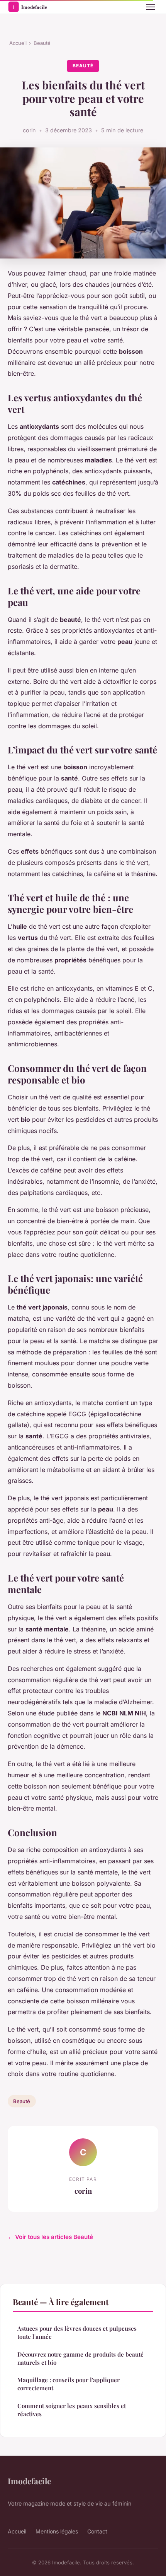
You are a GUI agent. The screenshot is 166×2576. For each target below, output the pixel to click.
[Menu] (151, 7)
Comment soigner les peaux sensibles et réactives (72, 2410)
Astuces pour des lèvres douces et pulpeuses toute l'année (77, 2332)
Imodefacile (29, 2481)
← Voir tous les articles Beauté (50, 2237)
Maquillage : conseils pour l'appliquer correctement (69, 2384)
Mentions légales (57, 2531)
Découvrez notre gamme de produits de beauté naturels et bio (80, 2358)
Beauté (42, 43)
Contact (97, 2531)
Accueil (18, 43)
